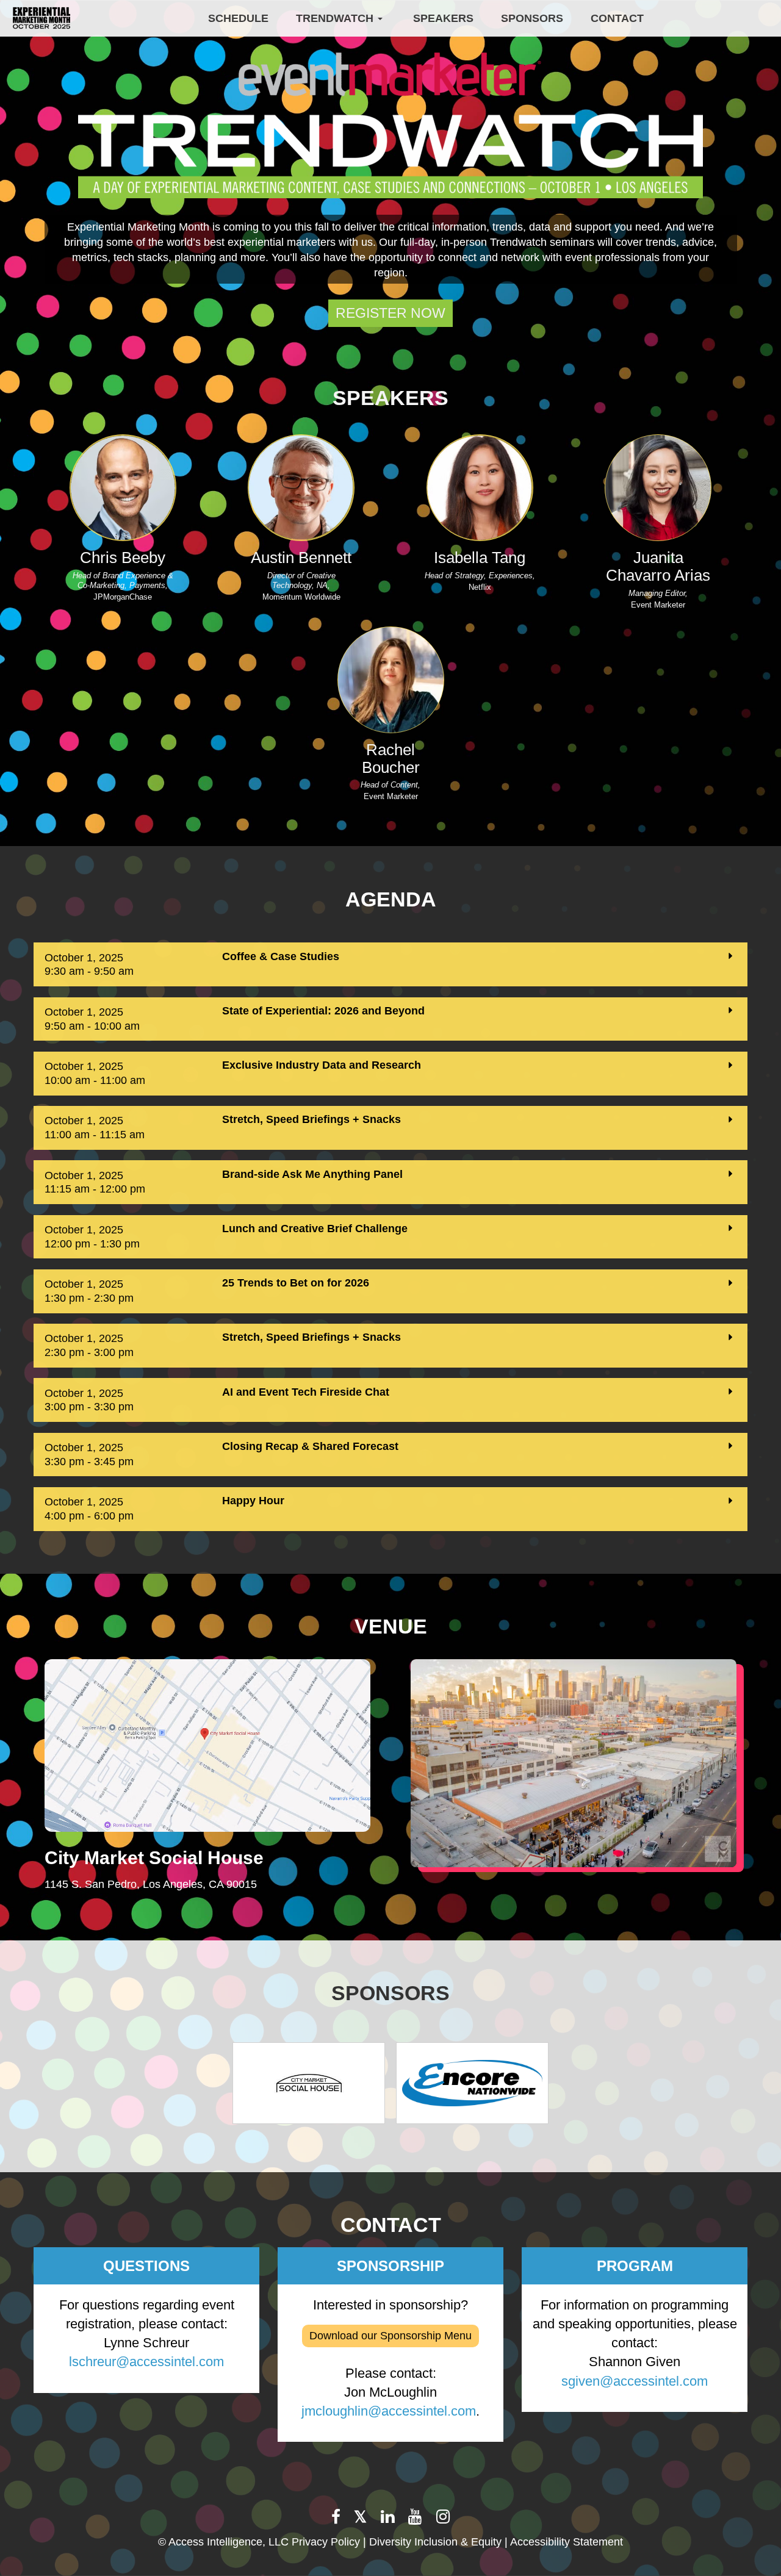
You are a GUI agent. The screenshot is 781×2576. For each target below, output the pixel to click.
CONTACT (617, 18)
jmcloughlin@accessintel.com (389, 2411)
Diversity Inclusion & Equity (435, 2542)
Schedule (238, 18)
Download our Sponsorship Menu (390, 2336)
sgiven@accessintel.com (635, 2381)
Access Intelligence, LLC (229, 2542)
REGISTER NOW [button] (390, 313)
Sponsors (532, 18)
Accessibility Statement (567, 2542)
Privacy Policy (326, 2542)
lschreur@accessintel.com (146, 2362)
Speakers (443, 18)
